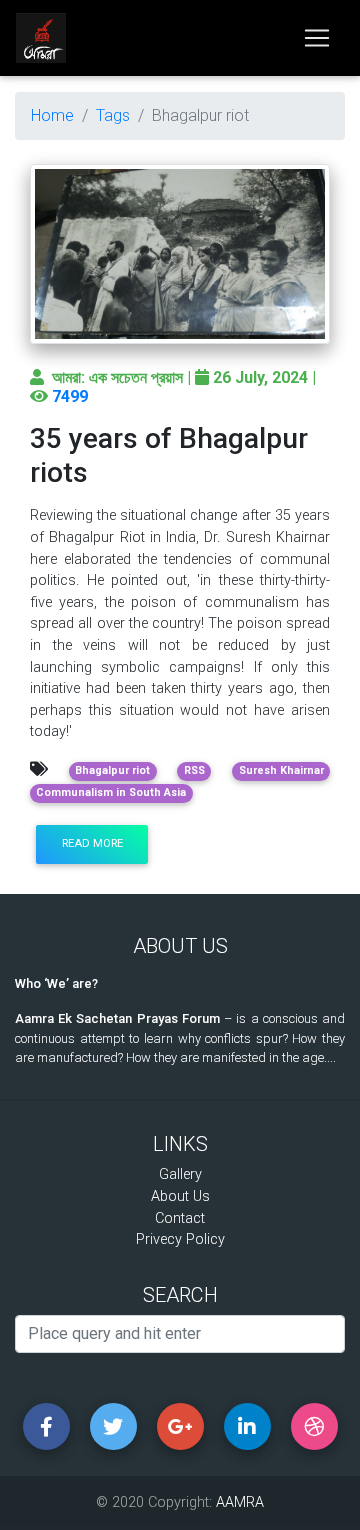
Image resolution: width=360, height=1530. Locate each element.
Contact (180, 1218)
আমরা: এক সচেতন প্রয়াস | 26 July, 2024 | (184, 377)
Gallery (180, 1174)
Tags (113, 115)
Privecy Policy (180, 1239)
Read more (92, 843)
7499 (70, 396)
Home (52, 115)
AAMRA (240, 1502)
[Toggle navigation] (317, 38)
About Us (180, 1196)
